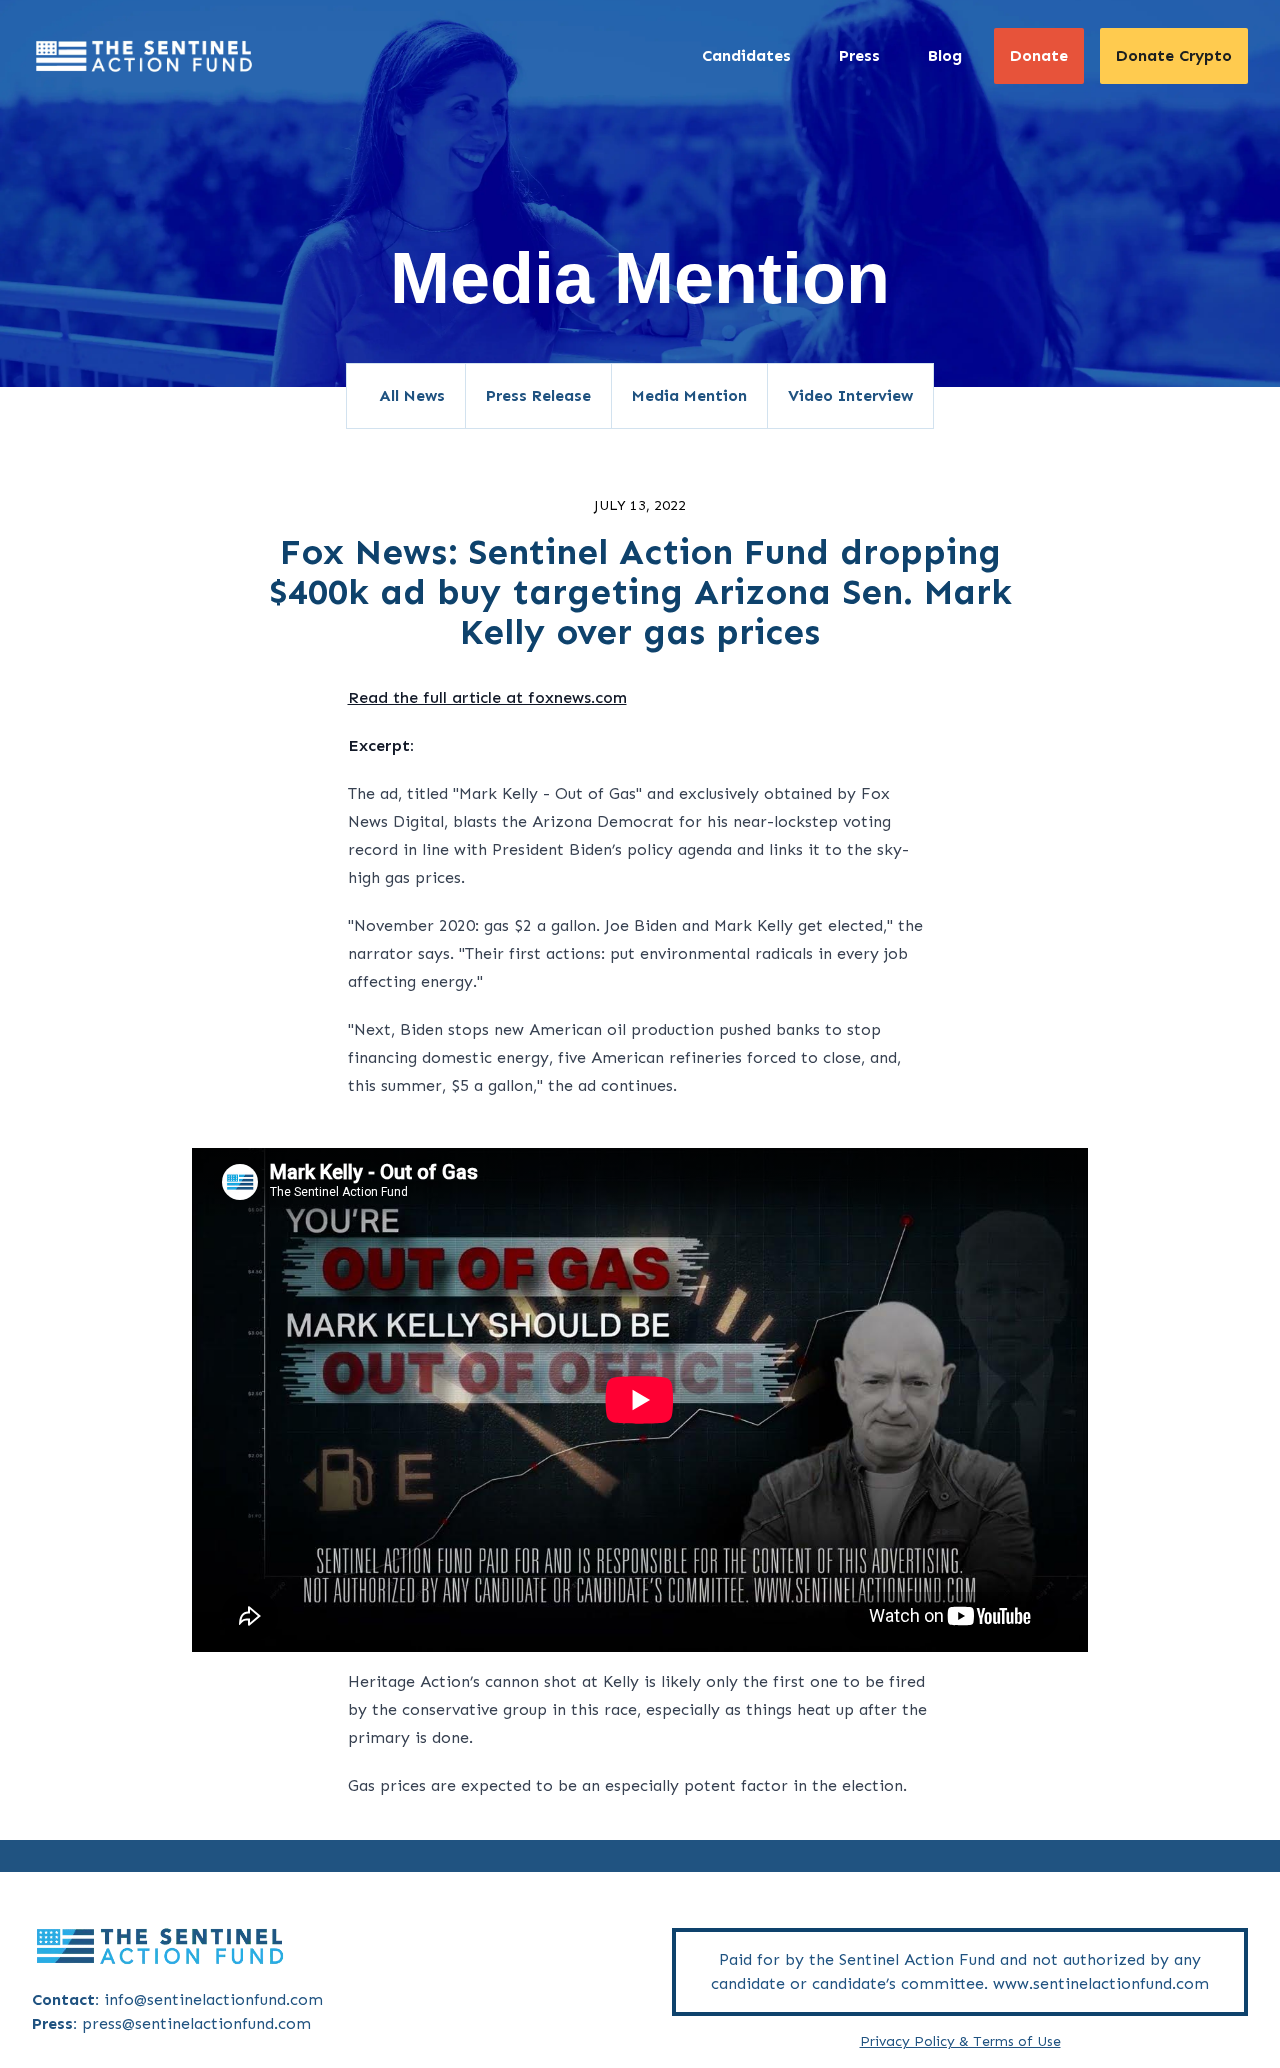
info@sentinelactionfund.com (213, 1999)
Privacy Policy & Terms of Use (960, 2041)
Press (859, 55)
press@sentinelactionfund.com (196, 2023)
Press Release (538, 395)
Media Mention (689, 395)
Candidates (746, 55)
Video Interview (850, 395)
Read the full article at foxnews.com (487, 697)
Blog (945, 55)
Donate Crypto (1174, 55)
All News (412, 395)
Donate (1039, 55)
